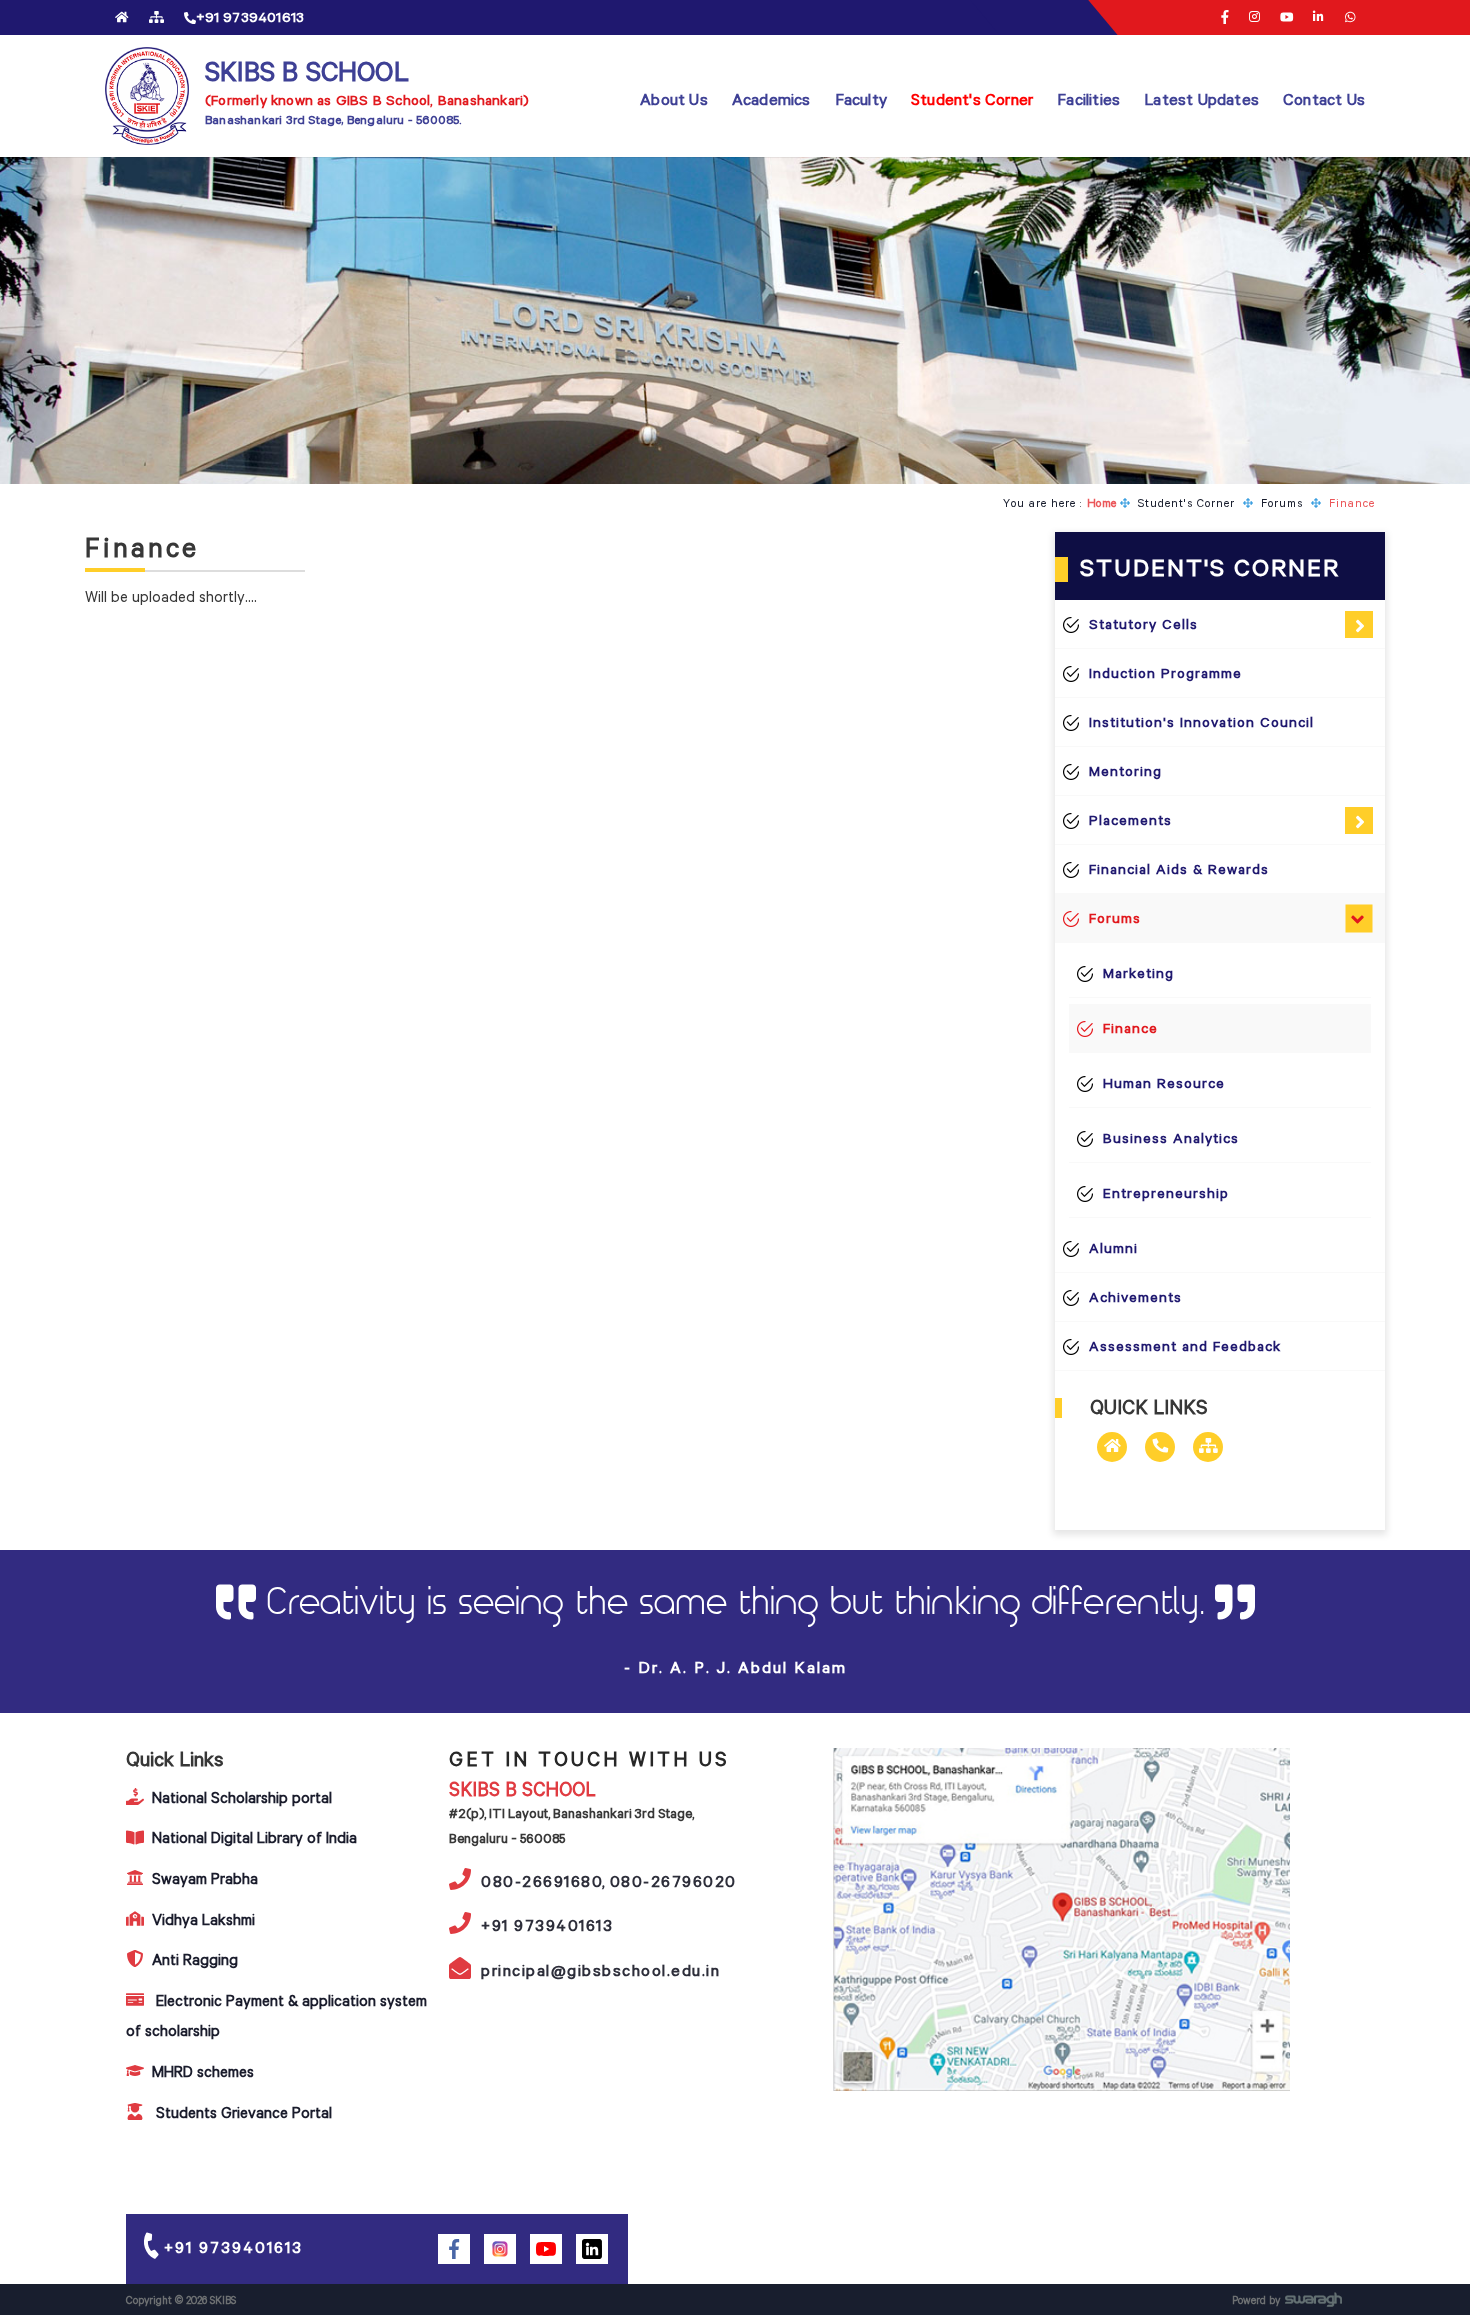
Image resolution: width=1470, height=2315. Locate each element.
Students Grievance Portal (242, 2112)
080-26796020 (673, 1881)
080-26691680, (544, 1881)
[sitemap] (156, 17)
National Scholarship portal (242, 1797)
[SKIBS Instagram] (1254, 17)
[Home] (122, 17)
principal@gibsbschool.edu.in (600, 1970)
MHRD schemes (203, 2071)
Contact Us (1324, 99)
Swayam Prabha (205, 1878)
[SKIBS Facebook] (1225, 18)
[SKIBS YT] (1287, 17)
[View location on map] (1062, 1919)
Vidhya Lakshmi (203, 1919)
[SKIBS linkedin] (1318, 17)
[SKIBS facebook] (454, 2249)
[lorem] (1350, 17)
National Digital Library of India (254, 1837)
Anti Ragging (195, 1959)
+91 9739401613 (547, 1925)
